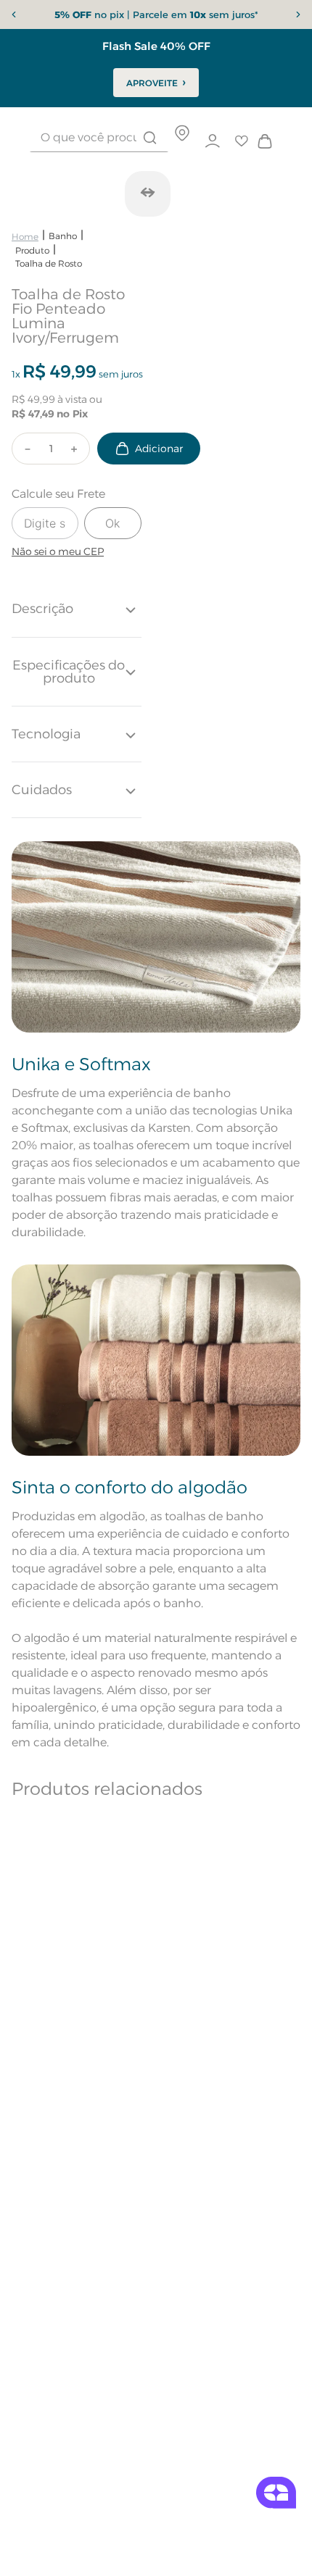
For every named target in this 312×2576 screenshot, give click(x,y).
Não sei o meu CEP (58, 551)
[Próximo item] (298, 14)
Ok (112, 523)
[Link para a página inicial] (25, 237)
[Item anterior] (14, 14)
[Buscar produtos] (150, 138)
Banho (63, 236)
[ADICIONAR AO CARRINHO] (149, 449)
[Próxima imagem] (147, 192)
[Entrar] (213, 141)
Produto (32, 250)
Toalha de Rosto (49, 263)
